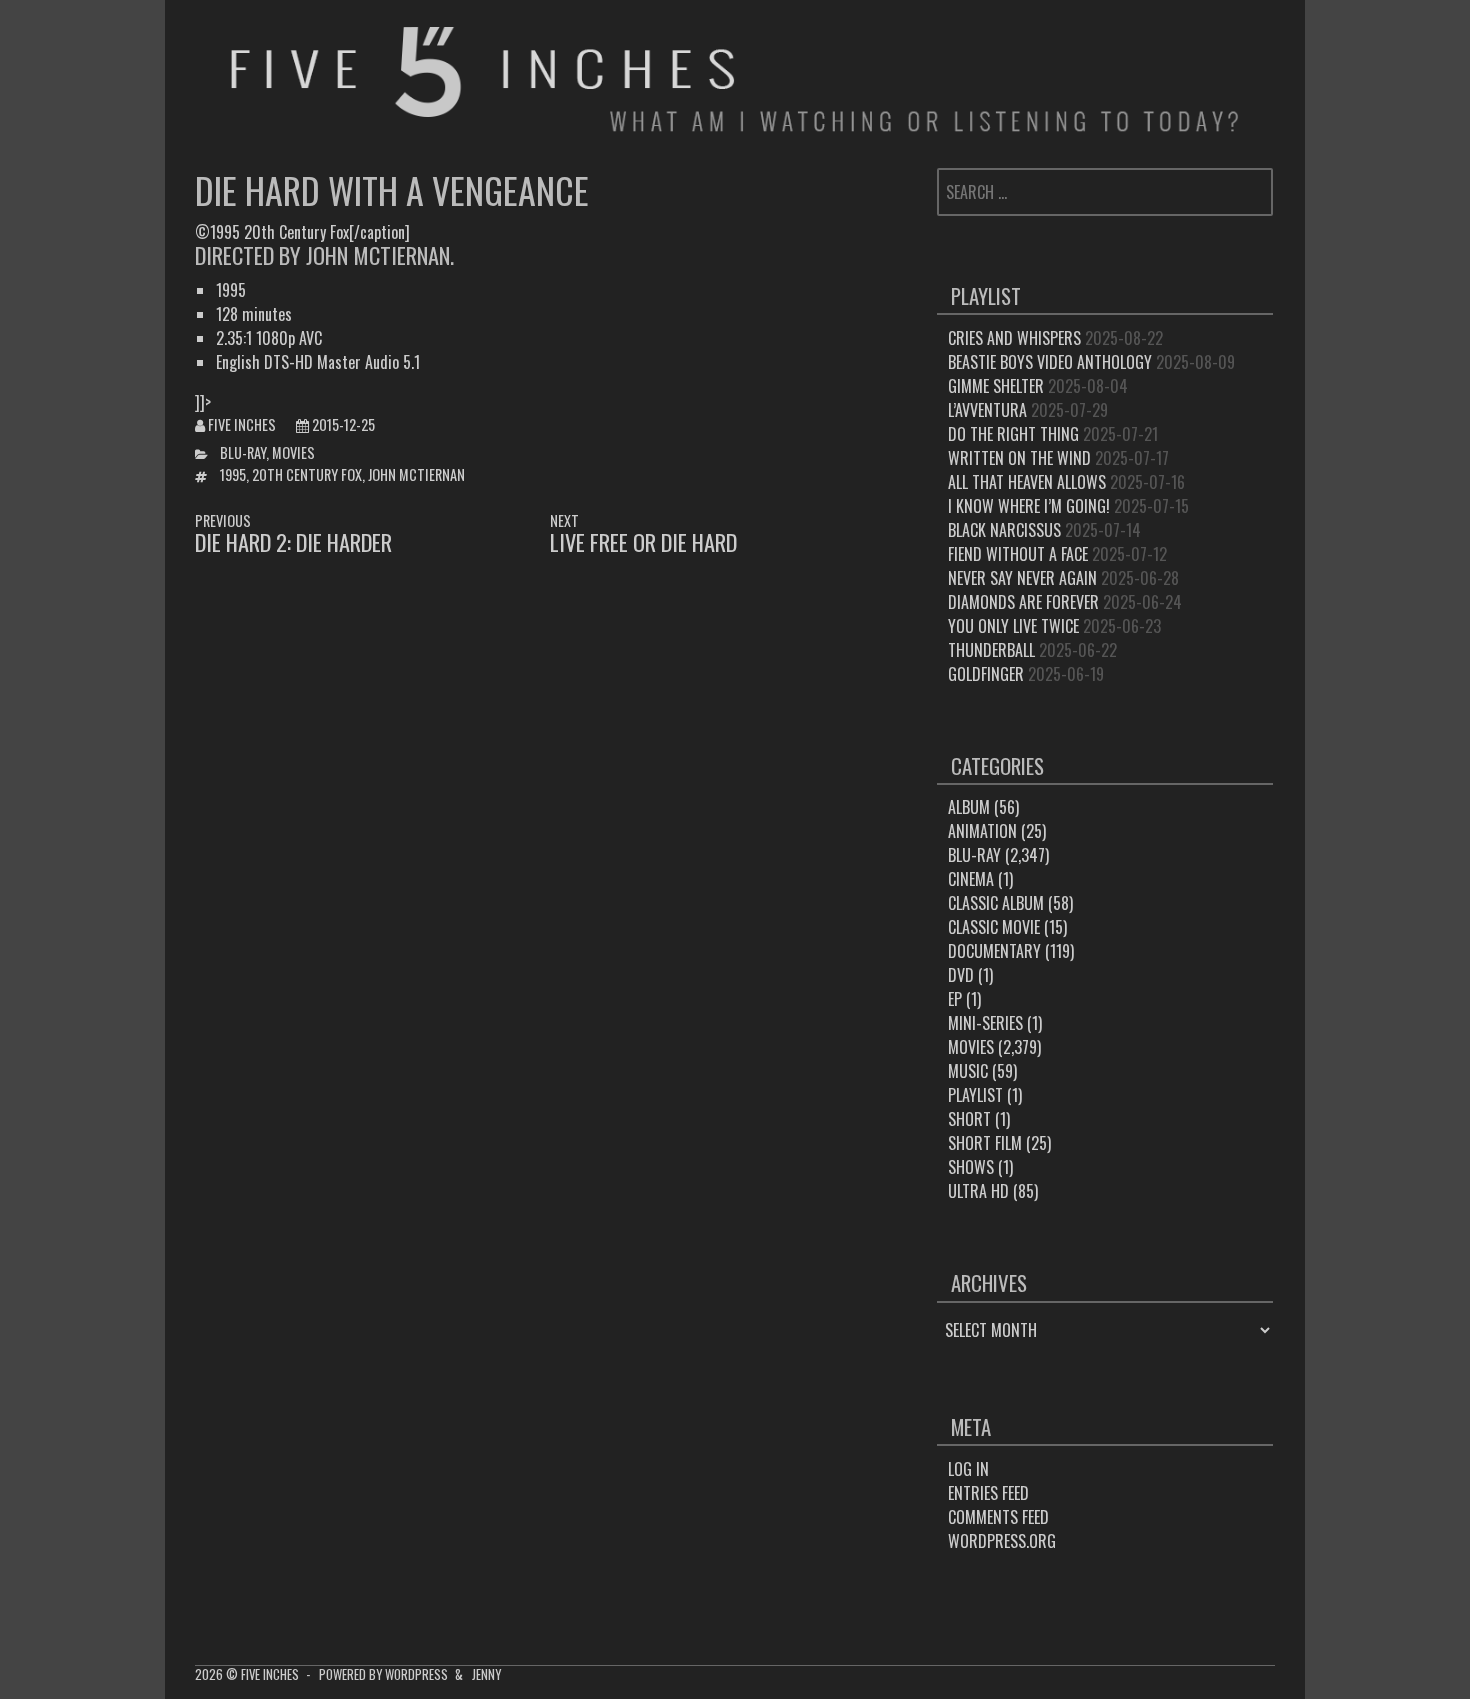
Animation (982, 831)
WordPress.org (1002, 1541)
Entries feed (988, 1493)
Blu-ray (243, 452)
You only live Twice (1013, 626)
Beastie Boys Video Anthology (1050, 362)
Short (969, 1119)
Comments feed (998, 1517)
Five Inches (242, 424)
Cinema (971, 879)
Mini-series (985, 1023)
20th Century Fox (307, 474)
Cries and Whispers (1014, 338)
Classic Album (996, 903)
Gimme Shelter (996, 386)
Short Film (985, 1143)
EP (955, 999)
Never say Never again (1022, 578)
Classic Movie (994, 927)
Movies (293, 452)
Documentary (994, 951)
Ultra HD (978, 1191)
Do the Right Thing (1013, 434)
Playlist (975, 1095)
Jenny (486, 1674)
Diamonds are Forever (1023, 602)
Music (968, 1071)
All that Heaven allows (1027, 482)
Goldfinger (986, 674)
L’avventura (987, 410)
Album (969, 807)
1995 (233, 474)
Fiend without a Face (1018, 554)
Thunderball (991, 650)
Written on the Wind (1019, 458)
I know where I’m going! (1029, 506)
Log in (968, 1469)
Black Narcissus (1004, 530)
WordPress (416, 1674)
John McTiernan (416, 474)
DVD (961, 975)
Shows (971, 1167)
